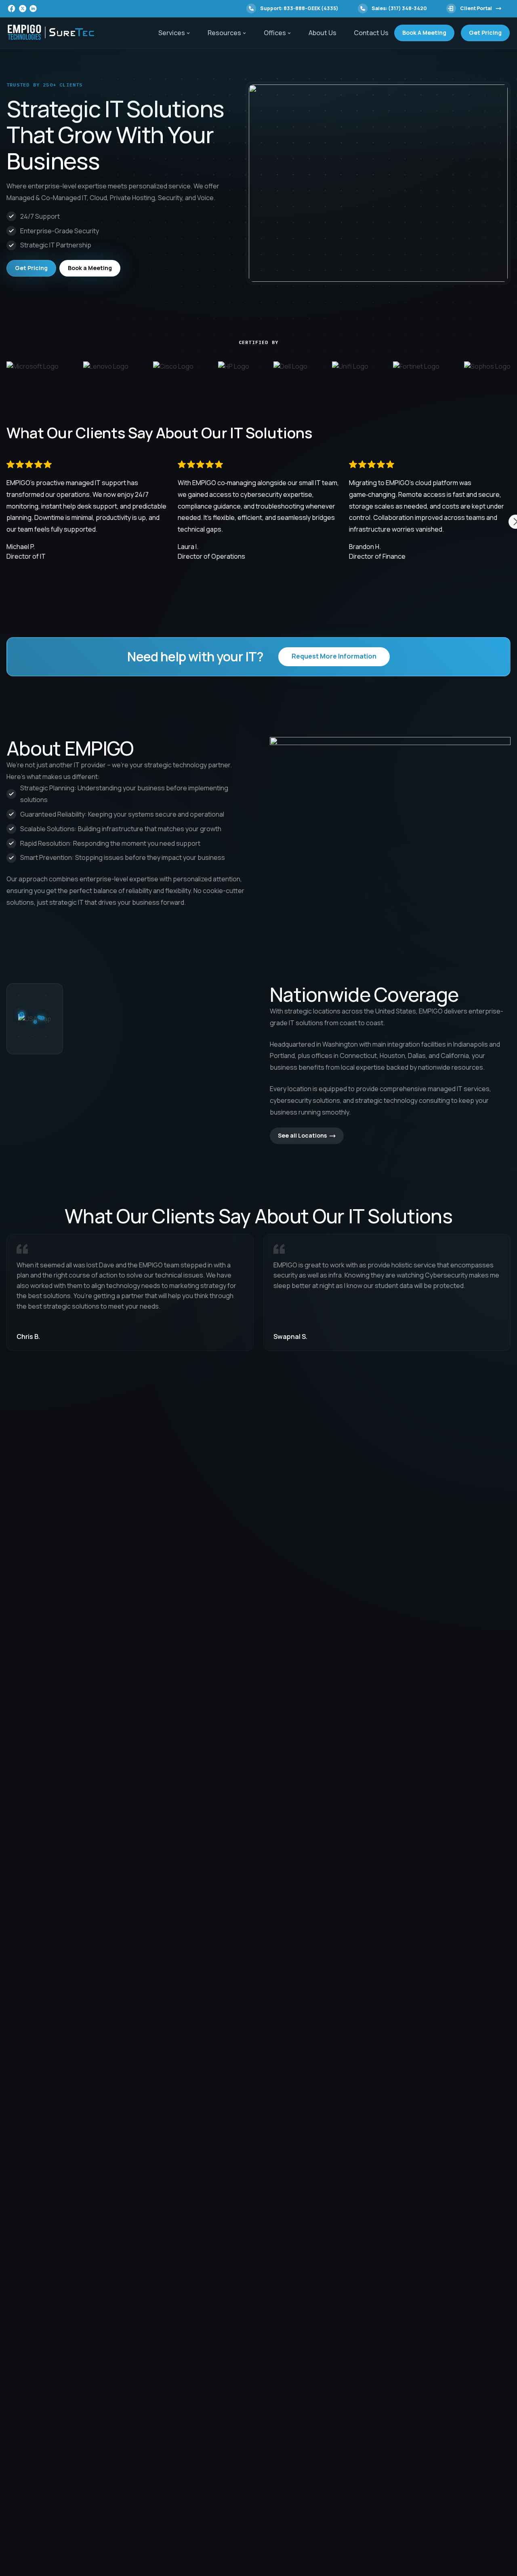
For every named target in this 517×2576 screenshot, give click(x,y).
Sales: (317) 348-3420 (399, 8)
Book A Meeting (424, 33)
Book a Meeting (90, 268)
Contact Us (371, 33)
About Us (323, 33)
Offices (275, 33)
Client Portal (476, 8)
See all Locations (302, 1135)
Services (172, 33)
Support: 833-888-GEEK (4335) (299, 8)
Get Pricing (485, 33)
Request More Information (334, 656)
